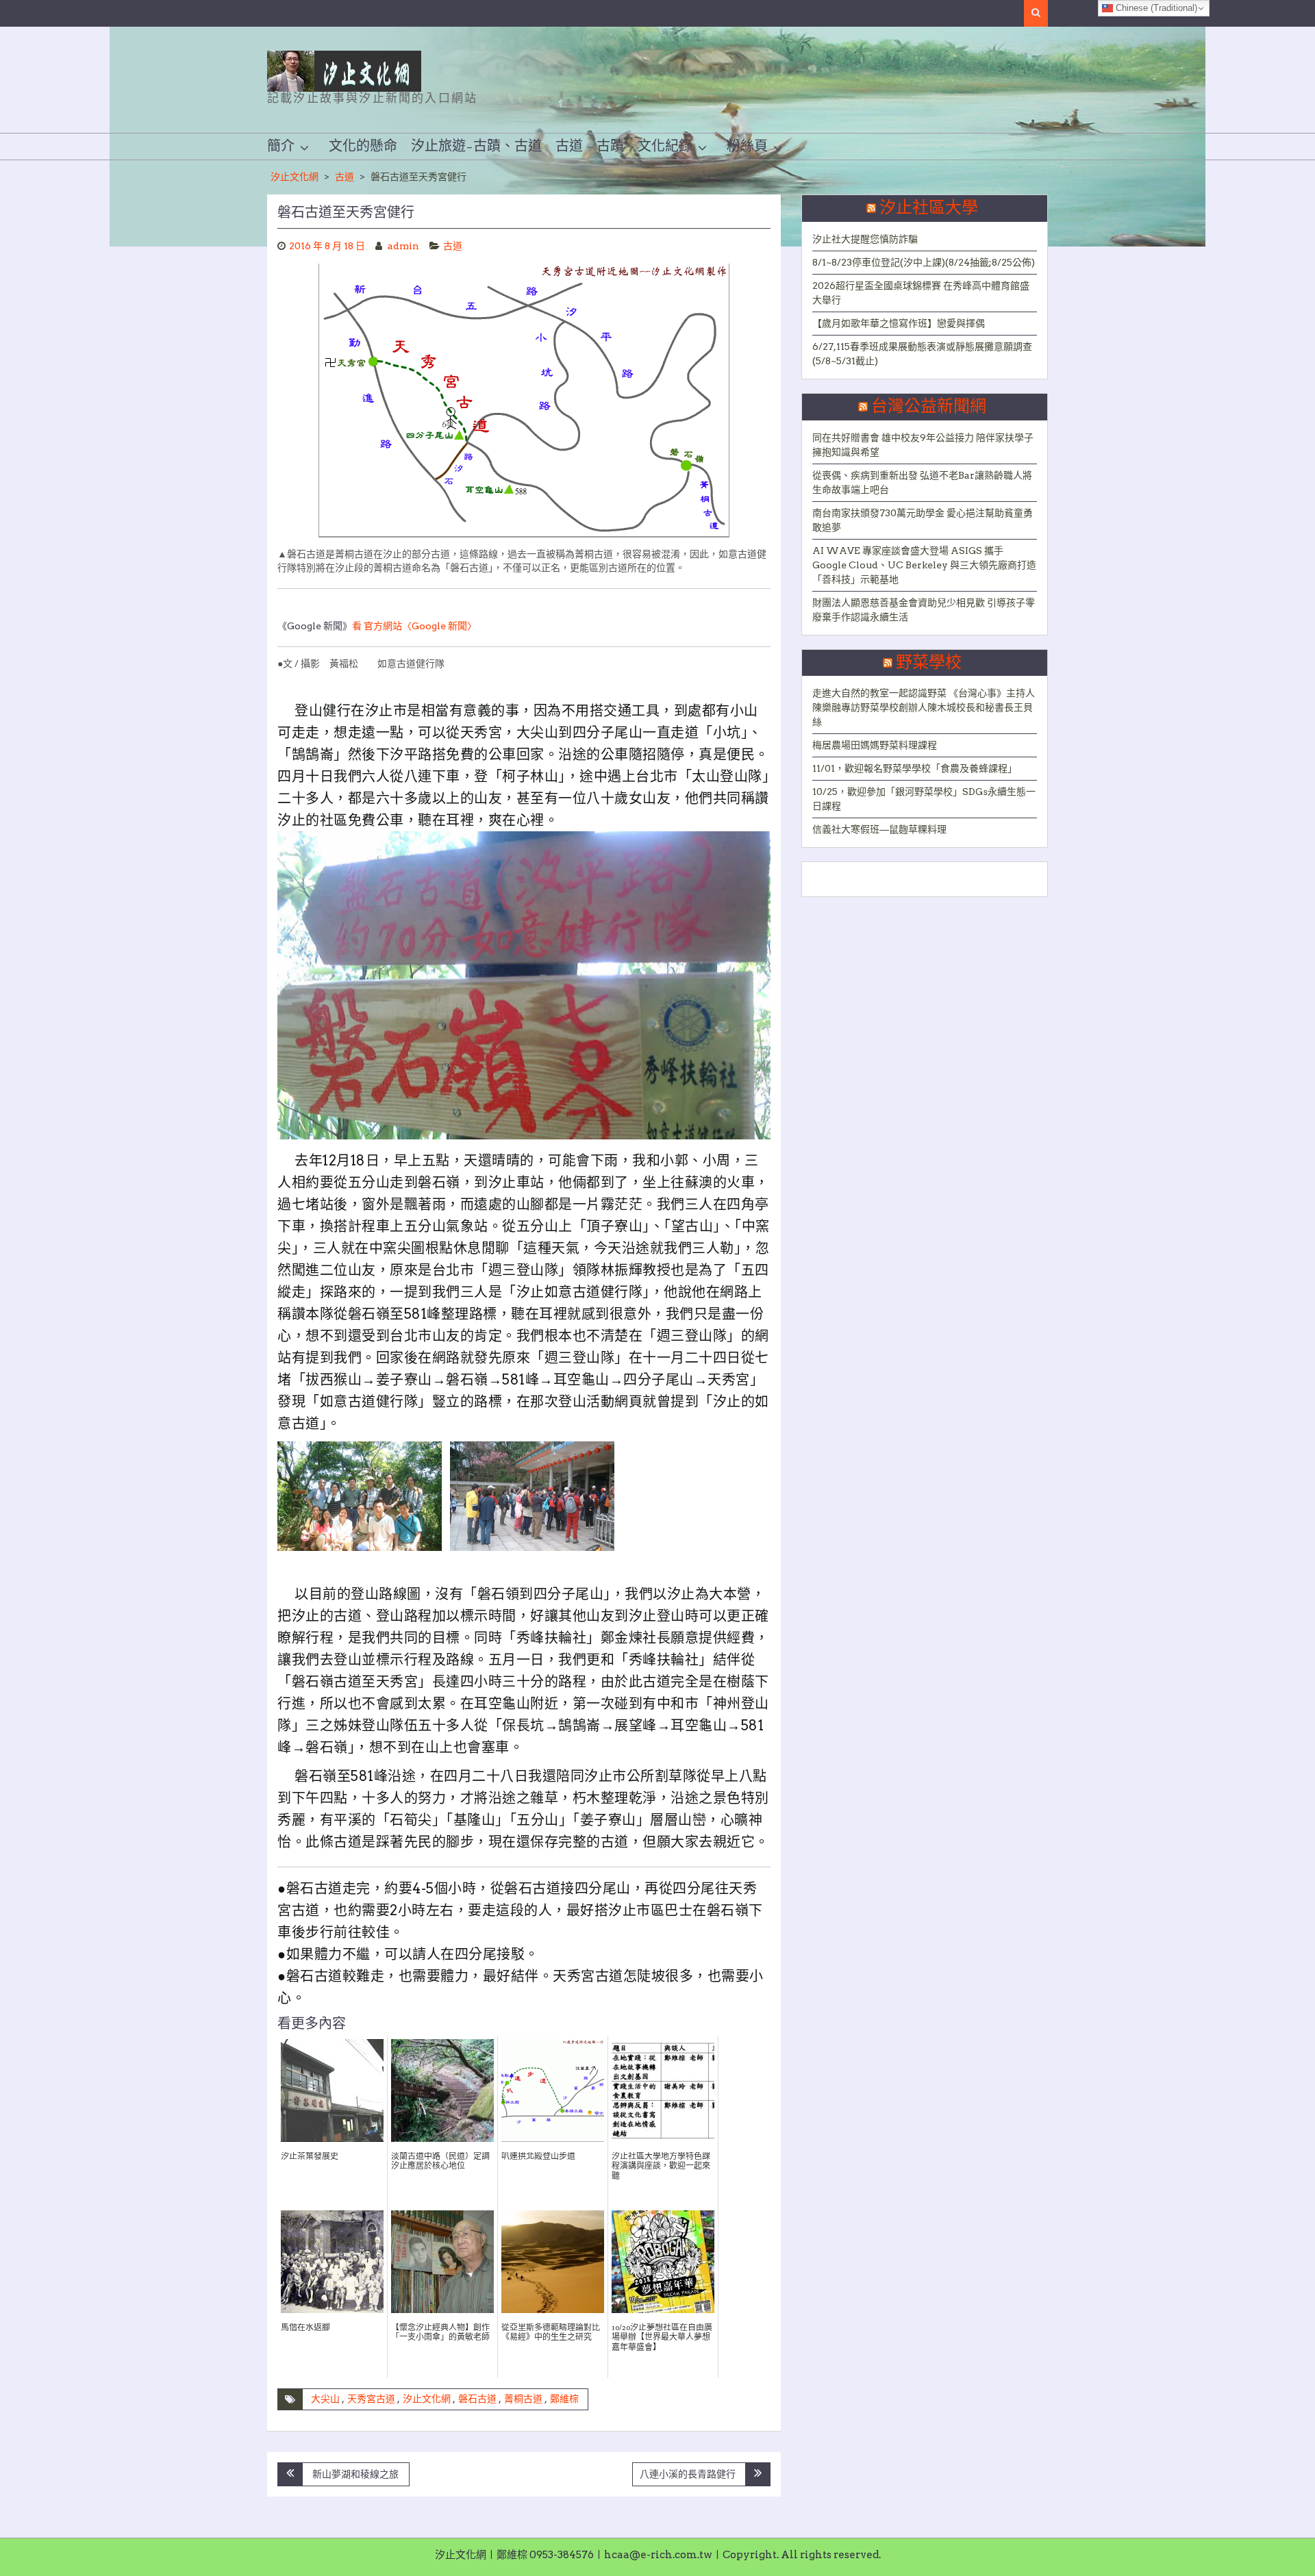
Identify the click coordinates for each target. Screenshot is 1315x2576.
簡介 (281, 147)
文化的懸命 (363, 147)
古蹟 (610, 147)
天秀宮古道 (371, 2399)
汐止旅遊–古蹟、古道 (476, 147)
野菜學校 (929, 663)
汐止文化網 (295, 177)
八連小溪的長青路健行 (688, 2474)
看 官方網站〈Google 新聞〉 (414, 626)
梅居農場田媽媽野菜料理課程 (875, 745)
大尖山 (325, 2399)
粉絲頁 (747, 147)
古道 (569, 147)
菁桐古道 (523, 2399)
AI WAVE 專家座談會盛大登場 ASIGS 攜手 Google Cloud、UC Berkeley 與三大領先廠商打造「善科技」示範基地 (924, 565)
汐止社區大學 (929, 208)
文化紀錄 (665, 147)
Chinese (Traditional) (1155, 8)
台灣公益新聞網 (929, 407)
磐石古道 (477, 2399)
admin (403, 246)
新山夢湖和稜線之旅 (355, 2474)
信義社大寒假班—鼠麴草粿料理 (879, 829)
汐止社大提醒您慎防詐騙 (865, 239)
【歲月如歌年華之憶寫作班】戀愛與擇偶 (899, 323)
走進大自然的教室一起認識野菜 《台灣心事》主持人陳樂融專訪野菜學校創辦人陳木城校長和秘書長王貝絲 (924, 707)
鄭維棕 (564, 2399)
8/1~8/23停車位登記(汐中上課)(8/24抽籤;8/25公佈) (924, 262)
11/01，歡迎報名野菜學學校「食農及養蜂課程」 (915, 768)
